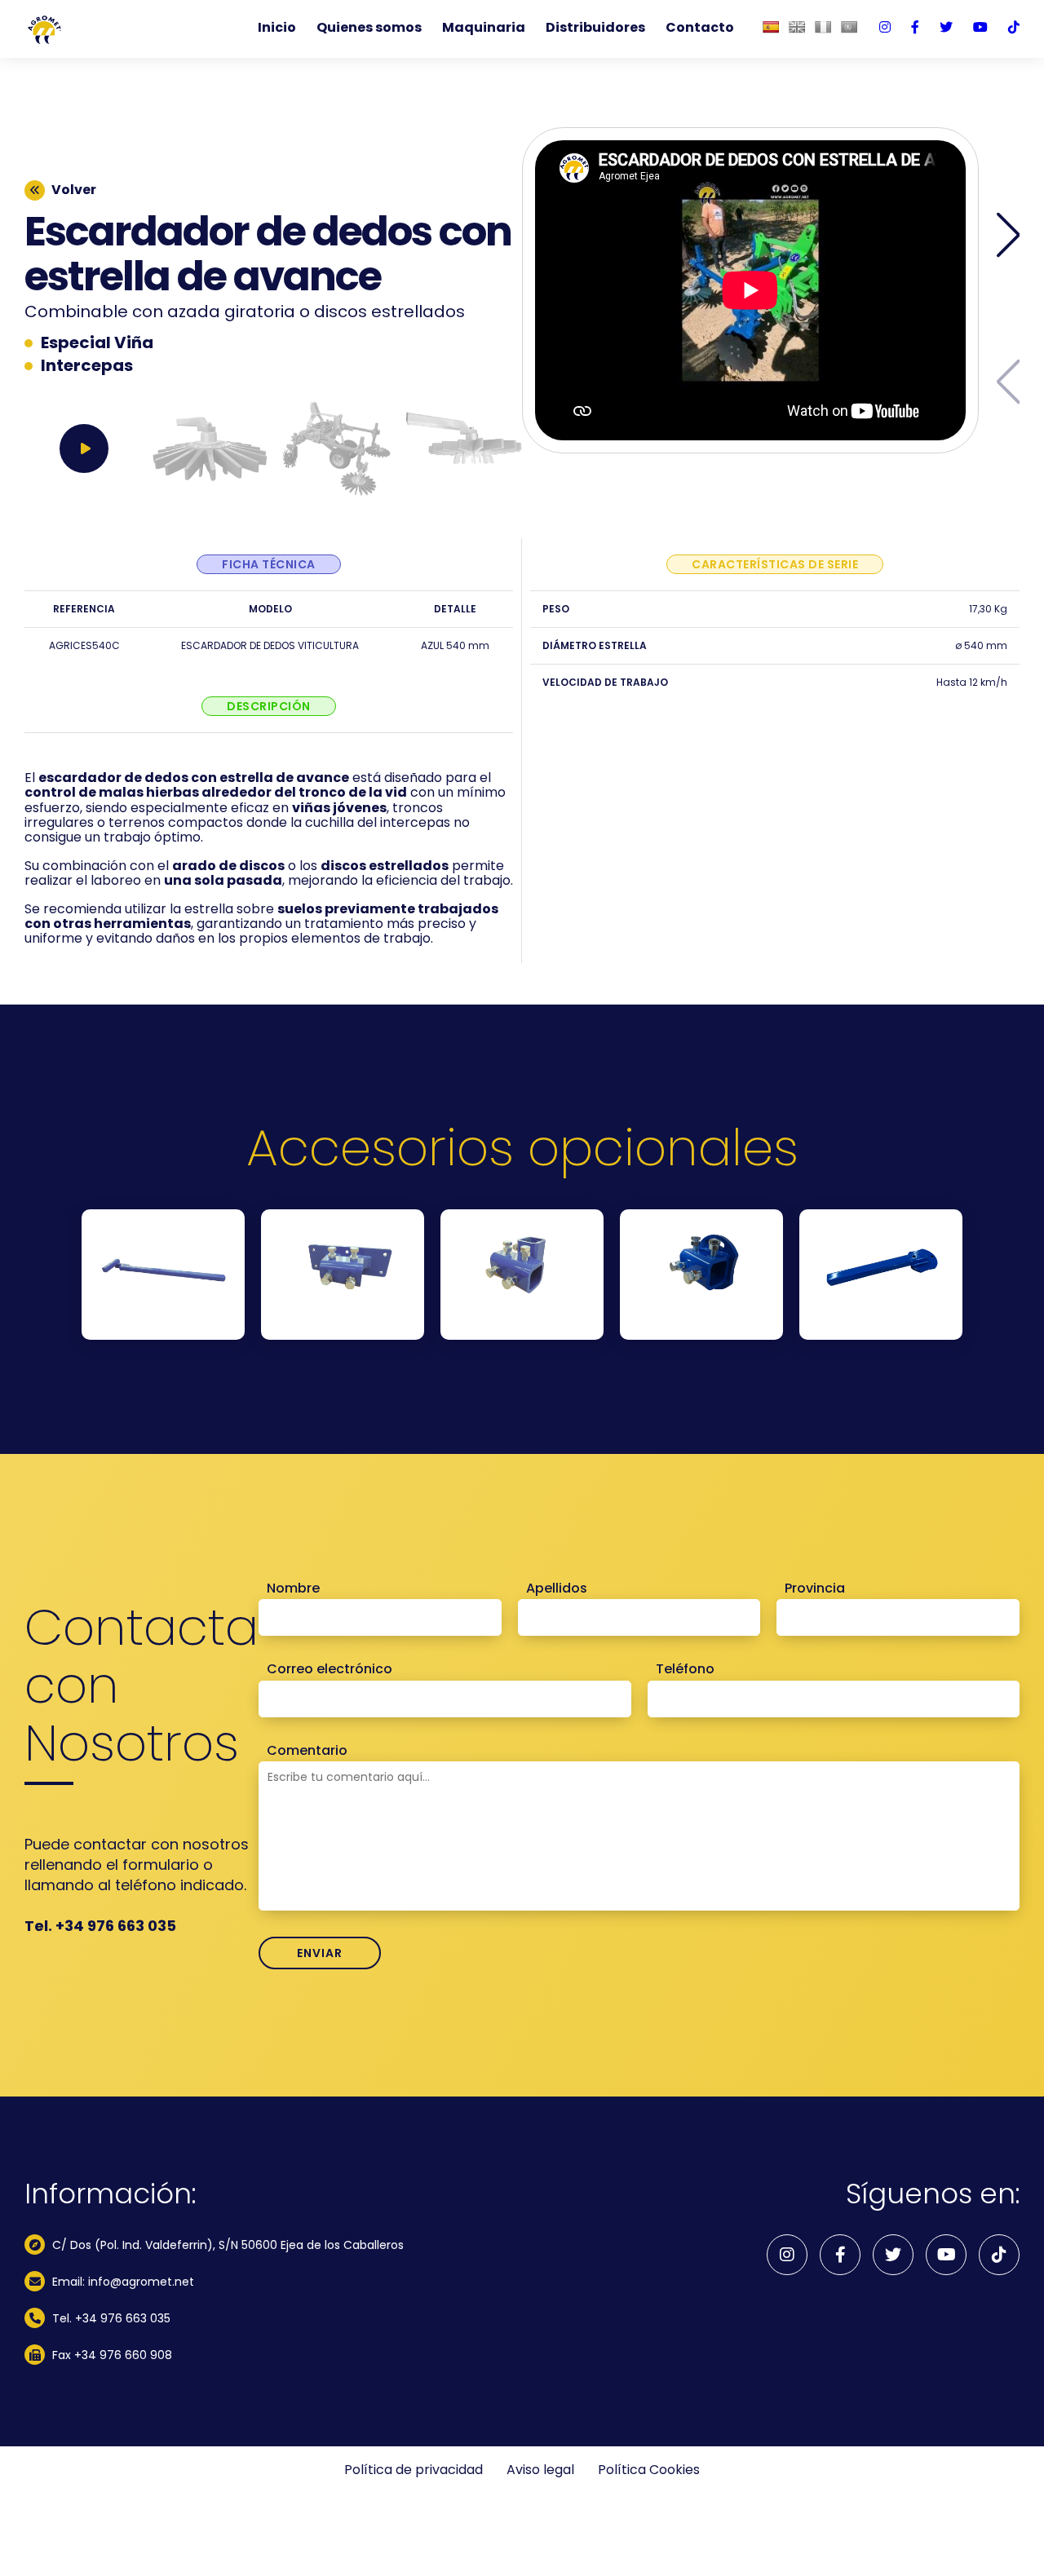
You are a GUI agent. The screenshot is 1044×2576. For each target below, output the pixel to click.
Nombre (293, 1588)
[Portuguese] (849, 27)
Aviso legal (540, 2470)
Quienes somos (369, 28)
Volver (74, 190)
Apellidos (557, 1588)
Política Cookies (649, 2470)
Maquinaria (484, 28)
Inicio (277, 28)
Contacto (700, 28)
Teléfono (685, 1669)
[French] (823, 27)
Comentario (307, 1751)
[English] (797, 27)
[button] (1009, 235)
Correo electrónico (330, 1669)
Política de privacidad (414, 2470)
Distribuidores (595, 28)
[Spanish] (771, 27)
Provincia (815, 1588)
